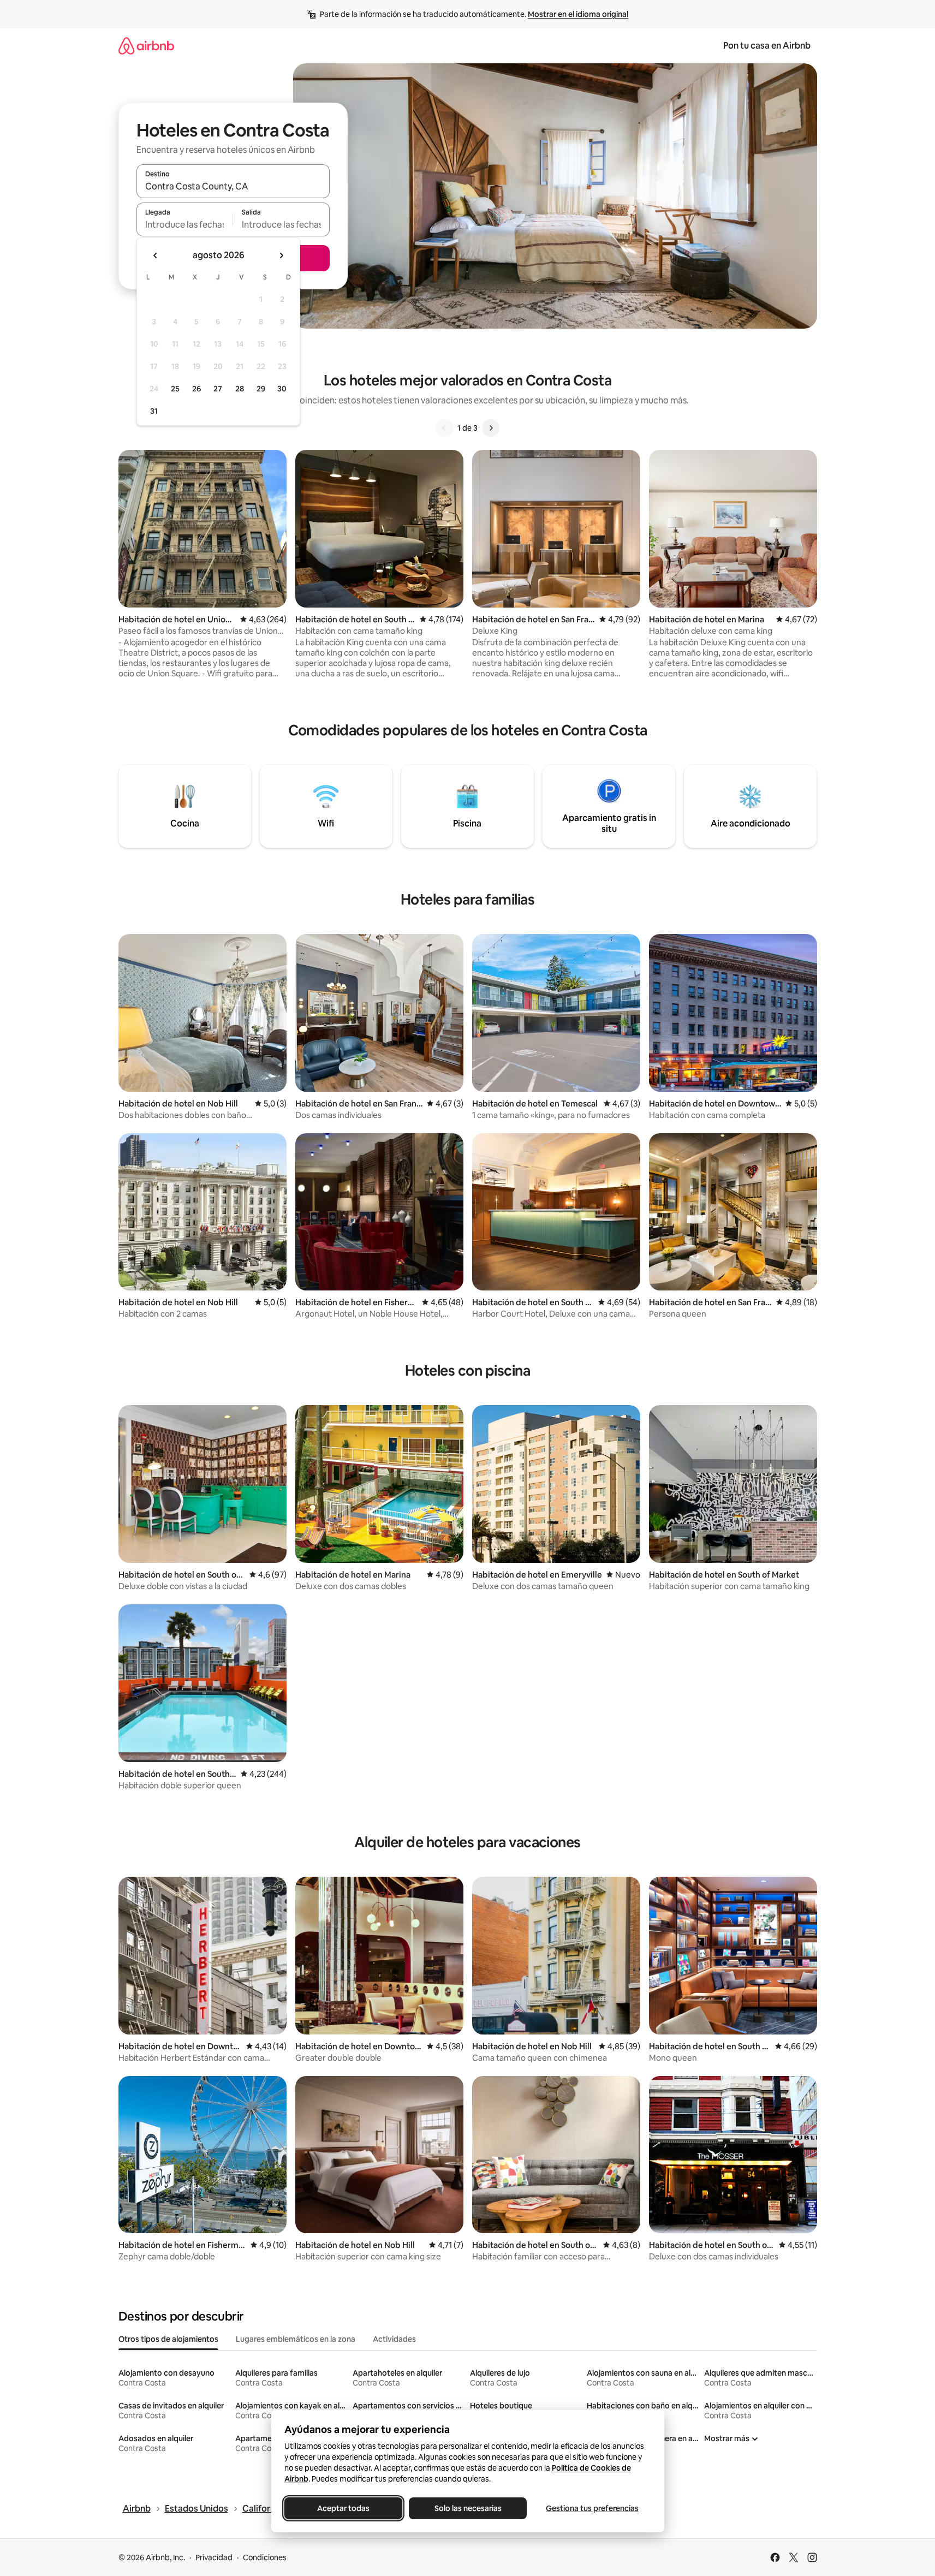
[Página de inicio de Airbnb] (146, 46)
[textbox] (185, 224)
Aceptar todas (343, 2508)
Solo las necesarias (467, 2508)
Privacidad (214, 2557)
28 (240, 389)
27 (218, 389)
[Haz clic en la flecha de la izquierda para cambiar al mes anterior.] (156, 255)
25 (175, 389)
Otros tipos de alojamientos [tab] (168, 2339)
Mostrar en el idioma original (578, 14)
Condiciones (265, 2557)
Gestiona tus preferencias (592, 2508)
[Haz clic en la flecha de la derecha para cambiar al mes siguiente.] (281, 255)
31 (154, 411)
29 (261, 389)
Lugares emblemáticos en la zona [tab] (296, 2339)
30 (282, 389)
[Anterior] (444, 428)
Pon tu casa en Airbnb (767, 46)
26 (196, 389)
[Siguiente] (491, 428)
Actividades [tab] (394, 2339)
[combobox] (233, 186)
